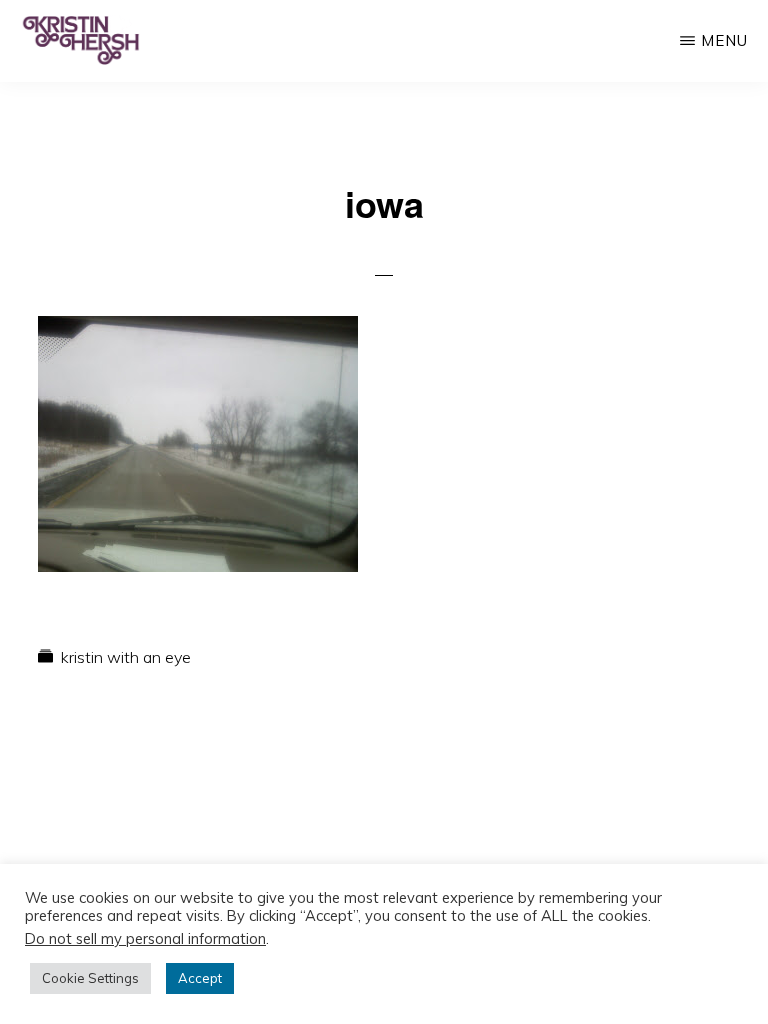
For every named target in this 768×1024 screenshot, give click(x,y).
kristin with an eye (126, 657)
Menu (724, 40)
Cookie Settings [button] (90, 978)
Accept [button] (200, 978)
